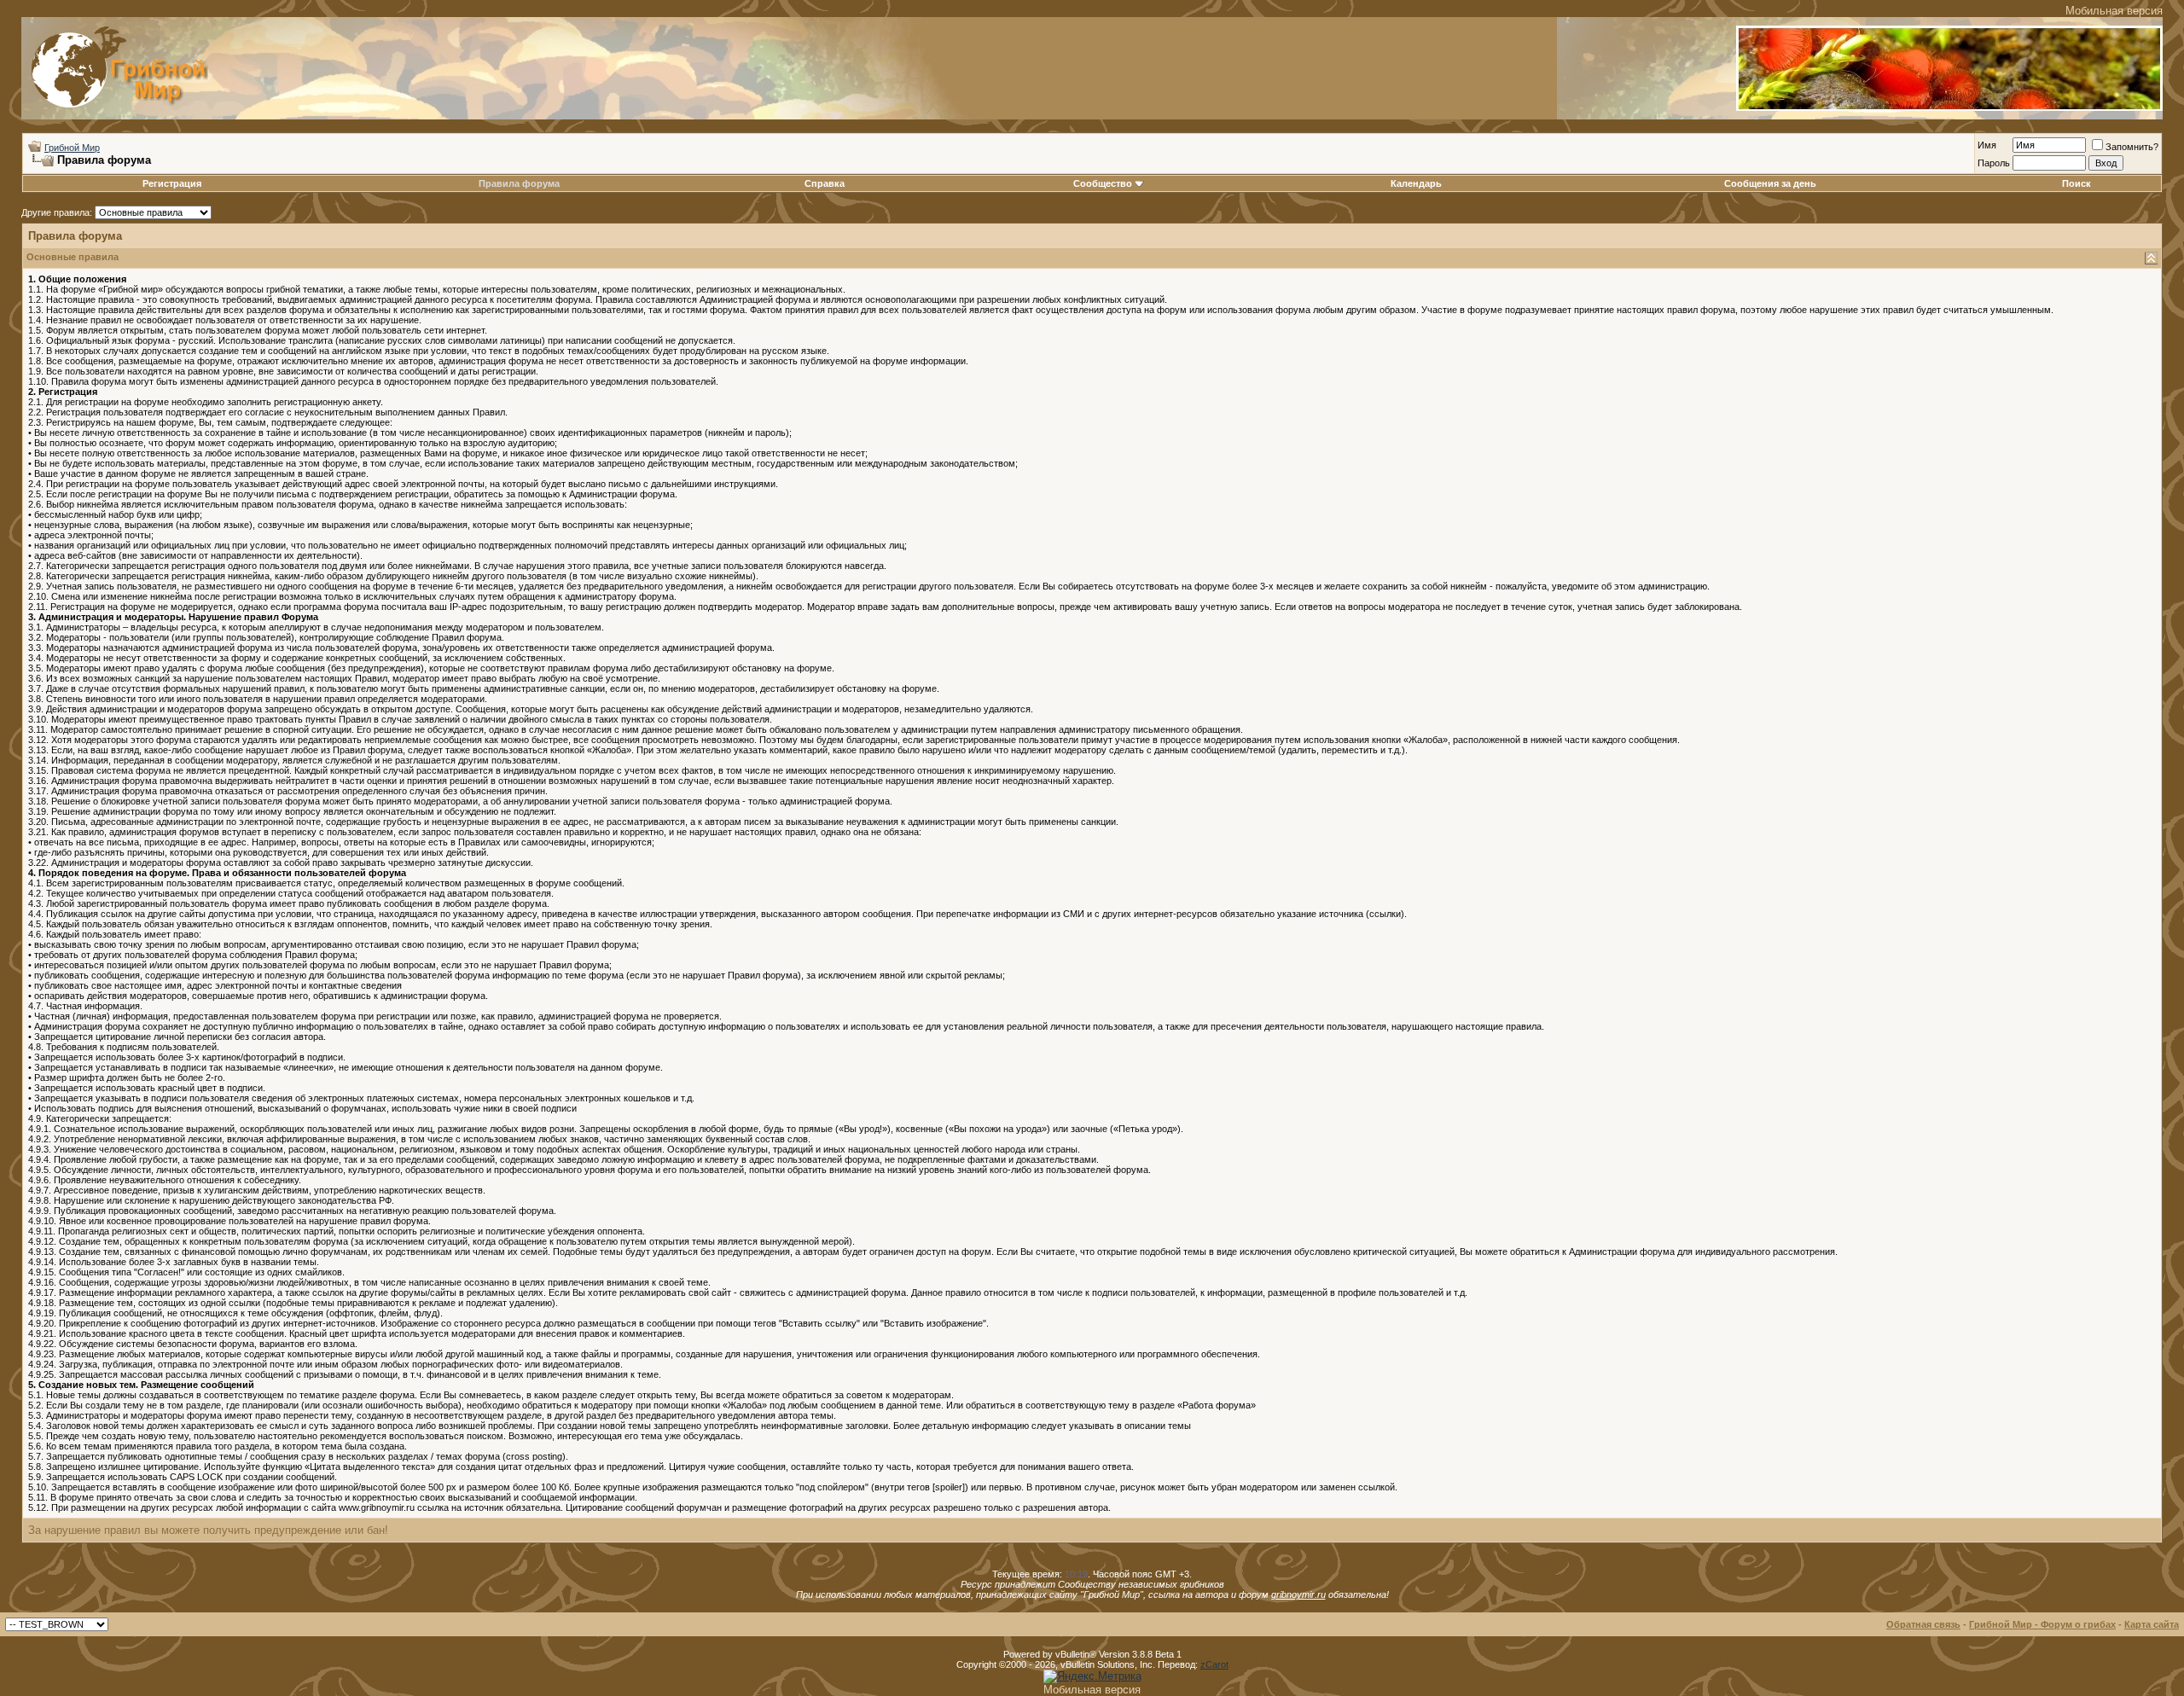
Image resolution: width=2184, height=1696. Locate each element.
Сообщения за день (1770, 183)
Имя (1987, 145)
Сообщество (1103, 183)
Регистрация (172, 183)
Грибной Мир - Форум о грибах (2042, 1624)
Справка (825, 183)
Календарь (1416, 183)
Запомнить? (2132, 147)
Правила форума (519, 183)
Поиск (2077, 183)
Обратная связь (1923, 1624)
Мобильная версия (2114, 11)
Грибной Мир (72, 148)
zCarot (1214, 1664)
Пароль (1994, 163)
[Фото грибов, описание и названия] (1949, 107)
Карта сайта (2152, 1624)
